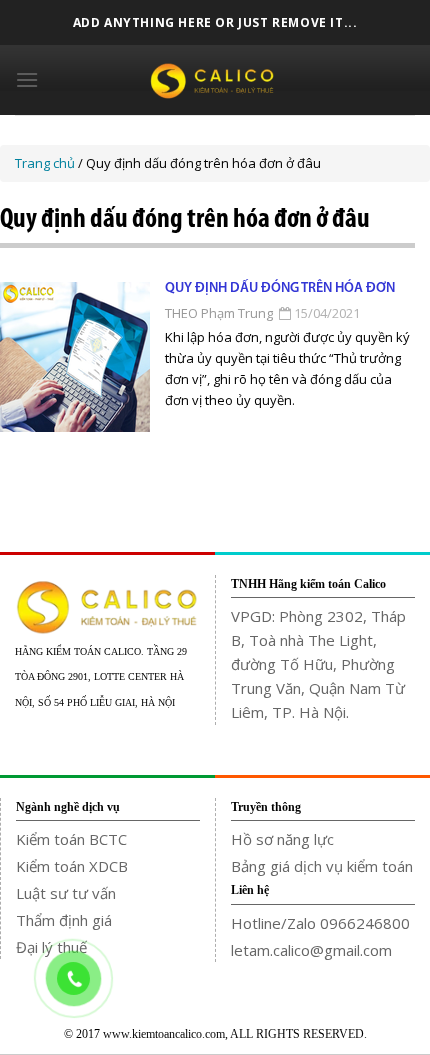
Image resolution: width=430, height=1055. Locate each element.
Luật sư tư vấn (66, 893)
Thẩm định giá (64, 920)
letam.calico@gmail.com (311, 950)
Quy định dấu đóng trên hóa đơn (280, 288)
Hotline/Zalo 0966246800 (320, 923)
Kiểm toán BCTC (71, 839)
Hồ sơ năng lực (282, 839)
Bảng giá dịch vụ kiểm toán (322, 866)
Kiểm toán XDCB (72, 866)
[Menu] (27, 79)
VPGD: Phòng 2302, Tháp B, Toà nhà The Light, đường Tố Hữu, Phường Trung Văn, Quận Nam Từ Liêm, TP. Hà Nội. (318, 664)
